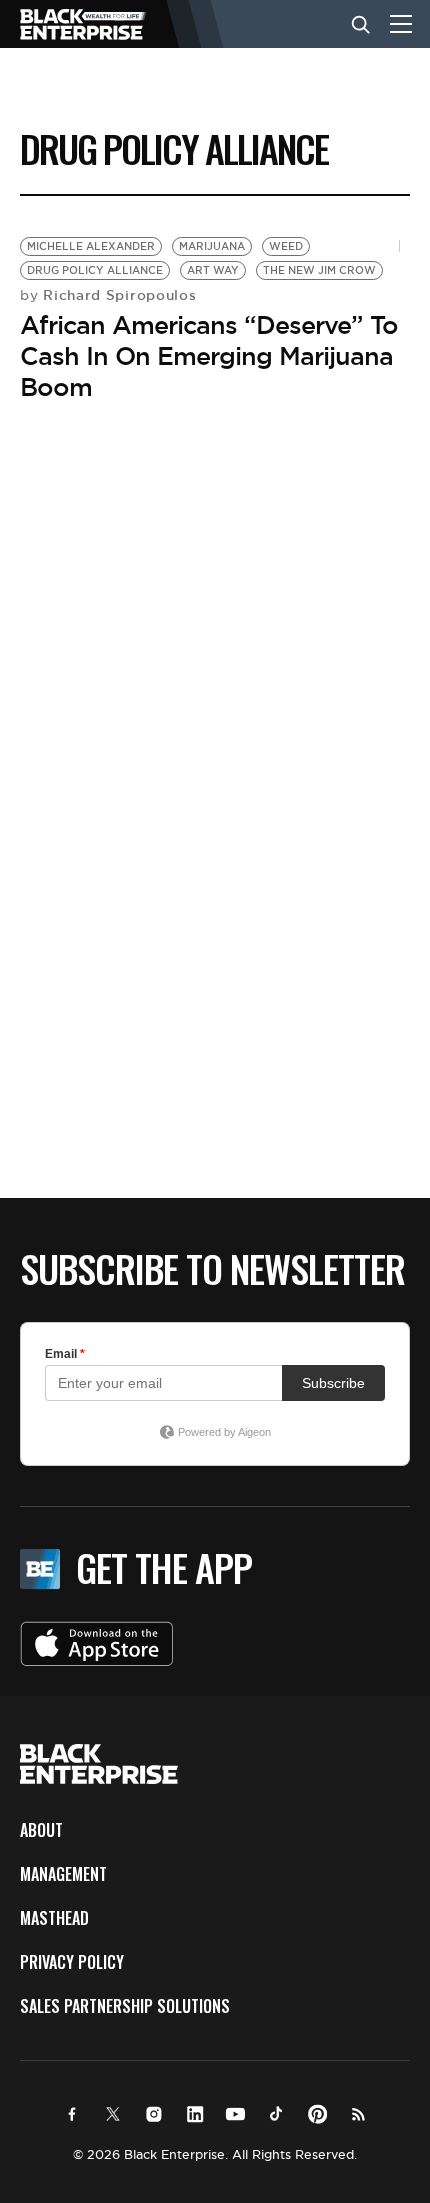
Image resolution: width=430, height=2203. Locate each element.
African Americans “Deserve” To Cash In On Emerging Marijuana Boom (209, 356)
